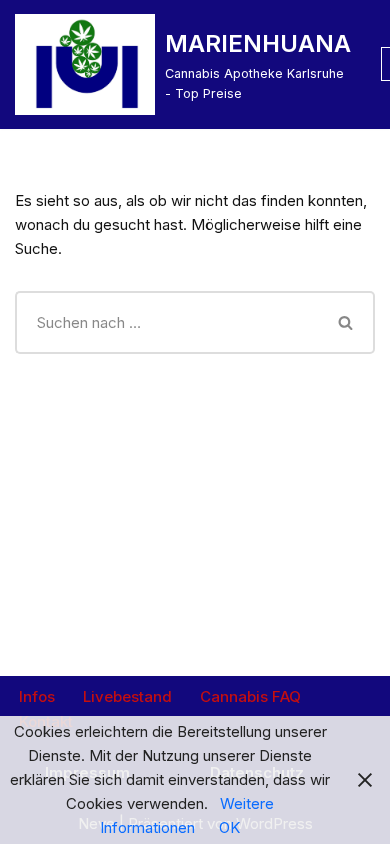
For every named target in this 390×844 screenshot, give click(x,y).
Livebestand (127, 696)
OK (229, 827)
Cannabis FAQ (250, 696)
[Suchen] (347, 322)
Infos (37, 696)
